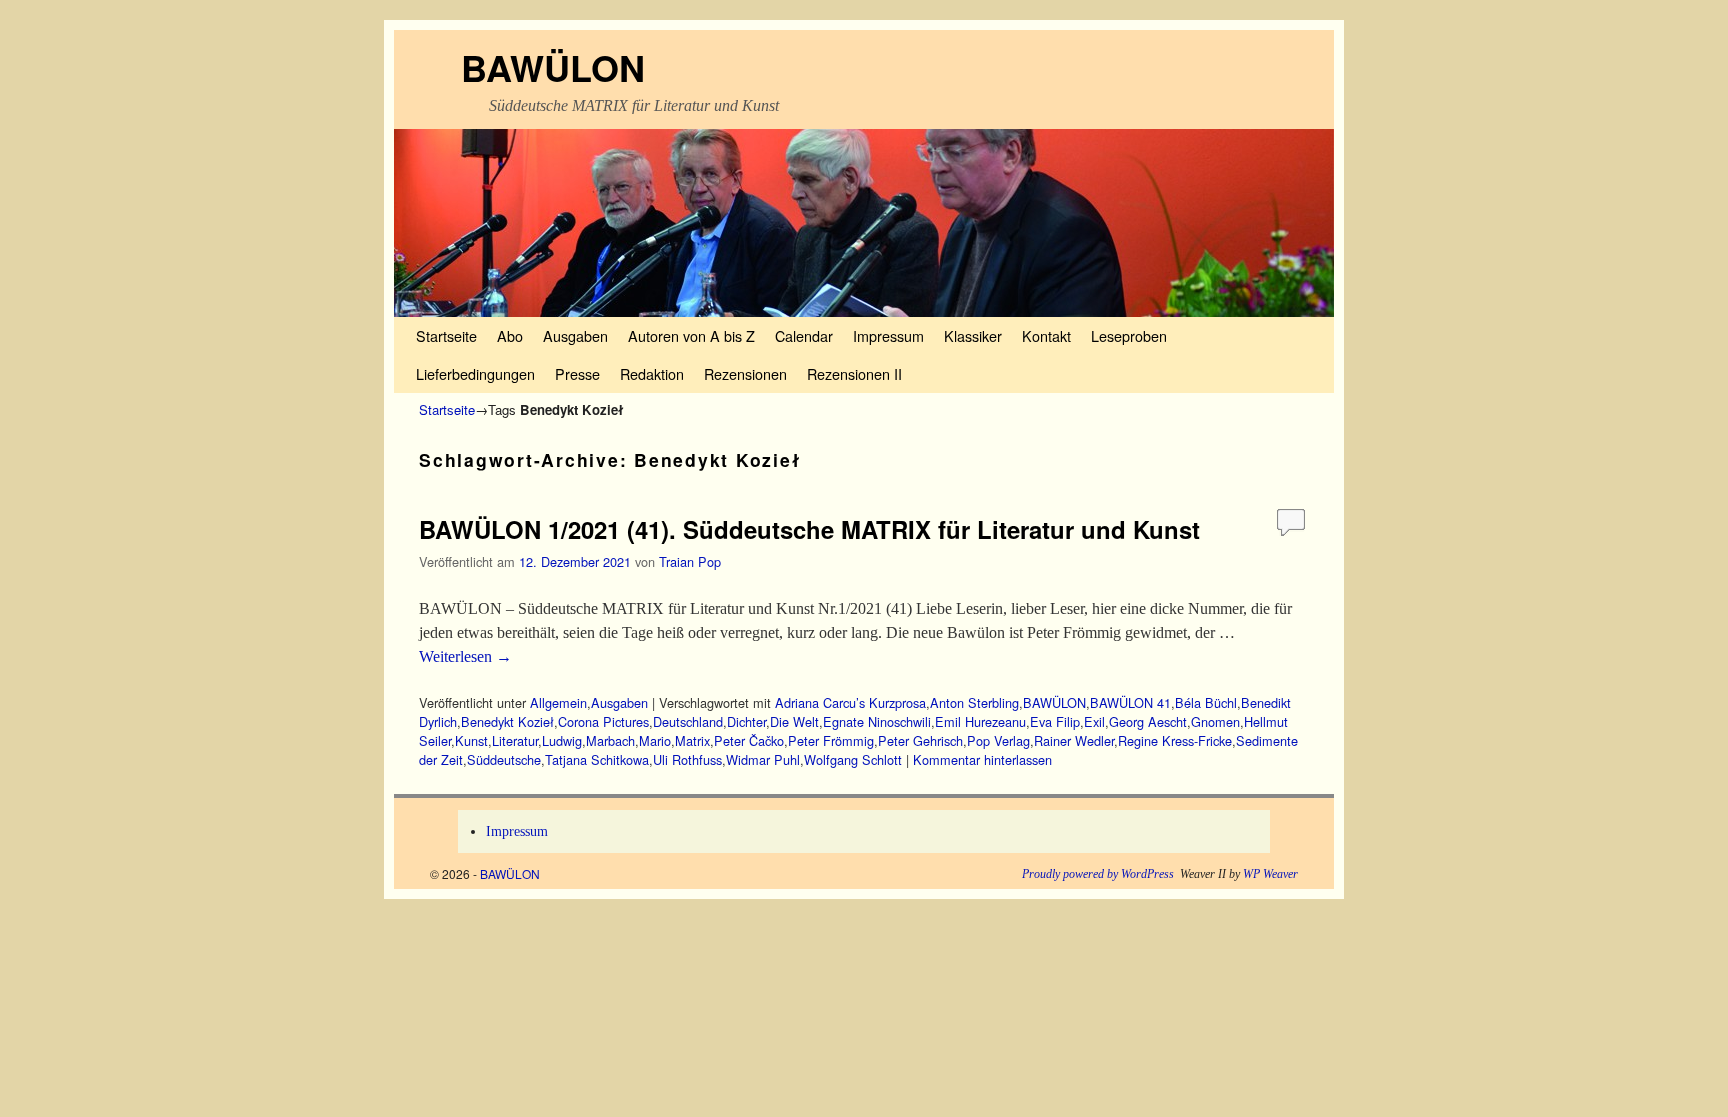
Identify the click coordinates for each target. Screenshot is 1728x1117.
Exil (1094, 721)
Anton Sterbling (974, 702)
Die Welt (794, 721)
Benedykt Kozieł (507, 721)
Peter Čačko (749, 740)
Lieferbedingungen (475, 373)
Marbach (610, 740)
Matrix (692, 740)
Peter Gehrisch (920, 740)
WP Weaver (1270, 874)
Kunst (471, 740)
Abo (510, 335)
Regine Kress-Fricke (1175, 740)
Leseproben (1129, 335)
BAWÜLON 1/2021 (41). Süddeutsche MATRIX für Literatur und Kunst (809, 529)
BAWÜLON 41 (1130, 702)
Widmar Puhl (763, 759)
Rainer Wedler (1074, 740)
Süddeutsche (504, 759)
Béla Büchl (1206, 702)
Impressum (888, 335)
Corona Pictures (603, 721)
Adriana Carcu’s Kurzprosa (850, 702)
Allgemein (558, 702)
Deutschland (688, 721)
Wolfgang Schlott (853, 759)
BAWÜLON (553, 67)
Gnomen (1215, 721)
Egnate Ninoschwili (877, 721)
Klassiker (973, 335)
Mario (655, 740)
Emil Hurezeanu (980, 721)
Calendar (804, 335)
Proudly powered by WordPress (1098, 874)
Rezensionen (745, 373)
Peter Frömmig (831, 740)
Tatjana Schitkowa (597, 759)
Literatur (515, 740)
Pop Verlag (998, 740)
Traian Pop (690, 561)
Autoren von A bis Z (691, 335)
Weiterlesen (465, 656)
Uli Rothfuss (687, 759)
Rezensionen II (854, 373)
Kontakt (1046, 335)
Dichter (746, 721)
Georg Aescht (1148, 721)
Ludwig (562, 740)
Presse (577, 373)
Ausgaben (575, 335)
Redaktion (652, 373)
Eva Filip (1055, 721)
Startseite (446, 335)
